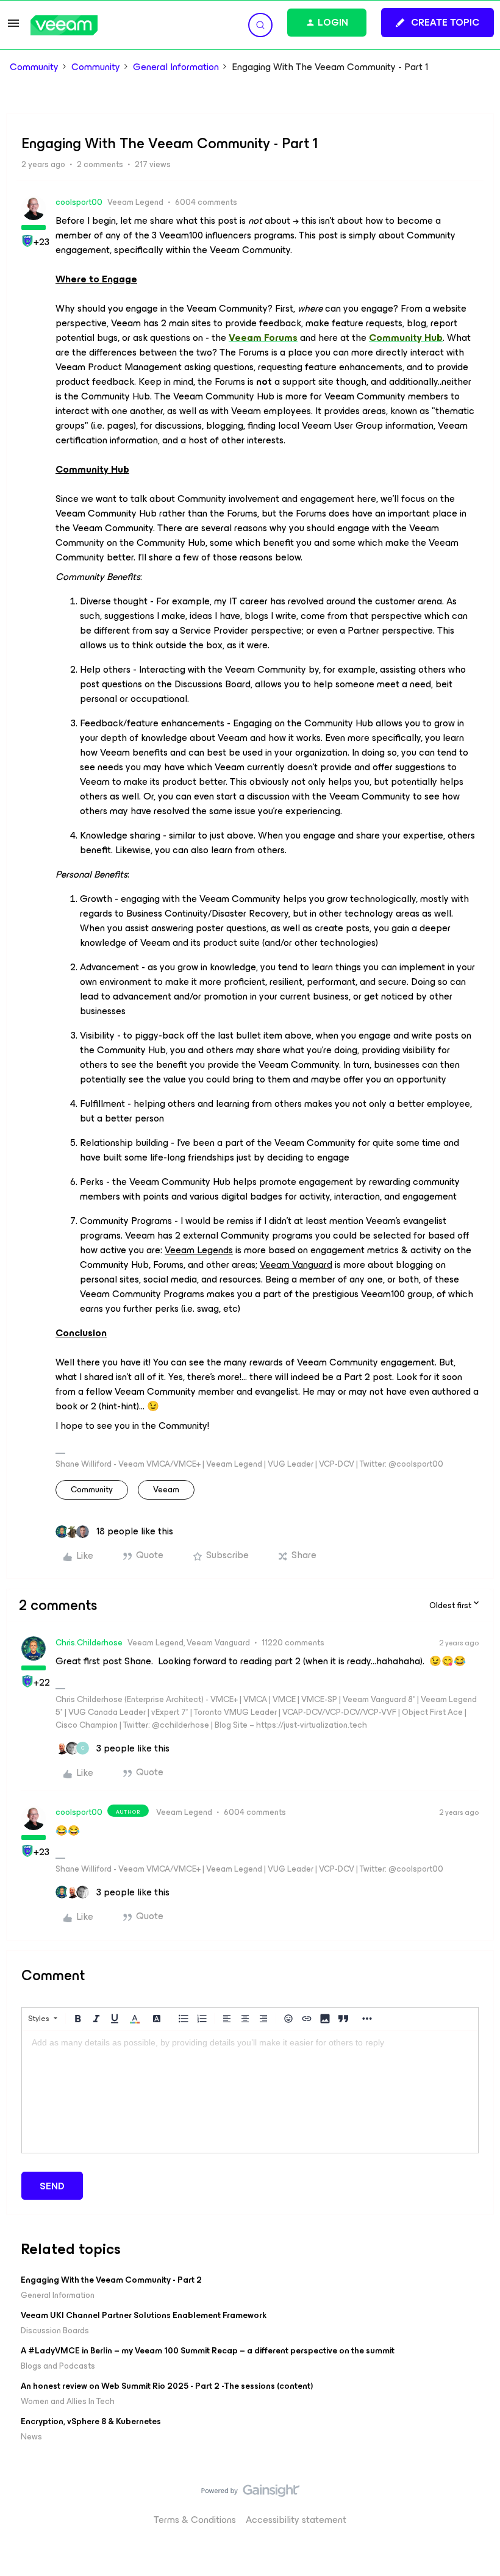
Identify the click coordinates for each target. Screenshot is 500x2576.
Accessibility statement (296, 2520)
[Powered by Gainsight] (250, 2494)
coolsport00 (79, 202)
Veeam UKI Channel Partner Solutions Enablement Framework (144, 2315)
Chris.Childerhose (89, 1643)
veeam (166, 1490)
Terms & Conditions (195, 2520)
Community (34, 67)
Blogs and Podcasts (58, 2366)
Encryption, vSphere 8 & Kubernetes (91, 2421)
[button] (13, 27)
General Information (176, 67)
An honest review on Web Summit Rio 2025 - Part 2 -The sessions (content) (167, 2386)
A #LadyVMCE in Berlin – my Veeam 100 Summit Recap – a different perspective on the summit (208, 2351)
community (92, 1490)
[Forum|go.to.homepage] (64, 25)
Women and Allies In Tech (68, 2401)
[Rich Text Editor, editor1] (250, 2092)
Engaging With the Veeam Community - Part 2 (111, 2280)
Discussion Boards (55, 2331)
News (31, 2437)
